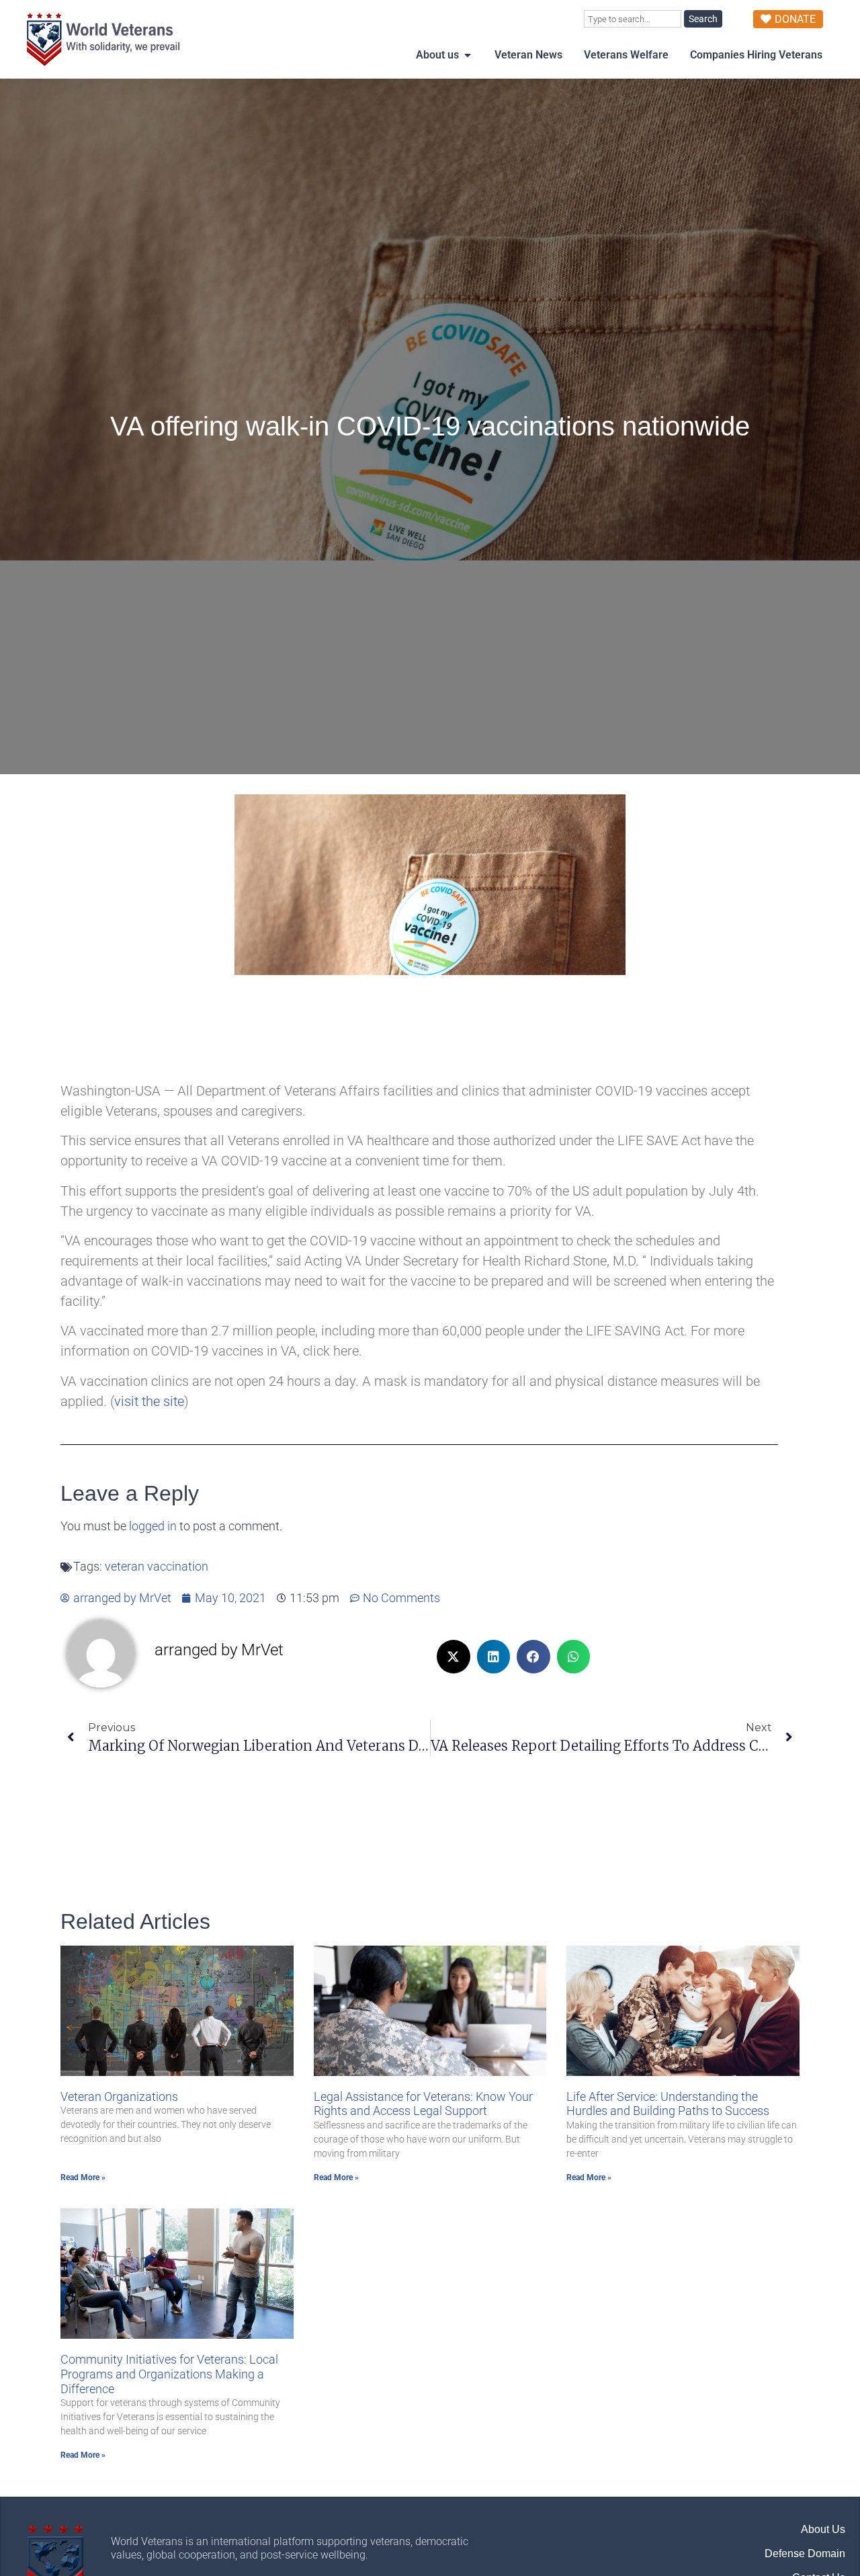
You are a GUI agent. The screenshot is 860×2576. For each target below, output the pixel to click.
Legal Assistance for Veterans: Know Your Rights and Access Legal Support (423, 2104)
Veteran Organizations (119, 2096)
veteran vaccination (157, 1567)
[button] (454, 1657)
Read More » (83, 2177)
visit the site (149, 1401)
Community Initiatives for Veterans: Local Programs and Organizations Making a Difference (169, 2374)
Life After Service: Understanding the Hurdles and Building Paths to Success (668, 2104)
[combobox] (633, 19)
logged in (153, 1526)
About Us (823, 2529)
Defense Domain (805, 2553)
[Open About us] (468, 55)
